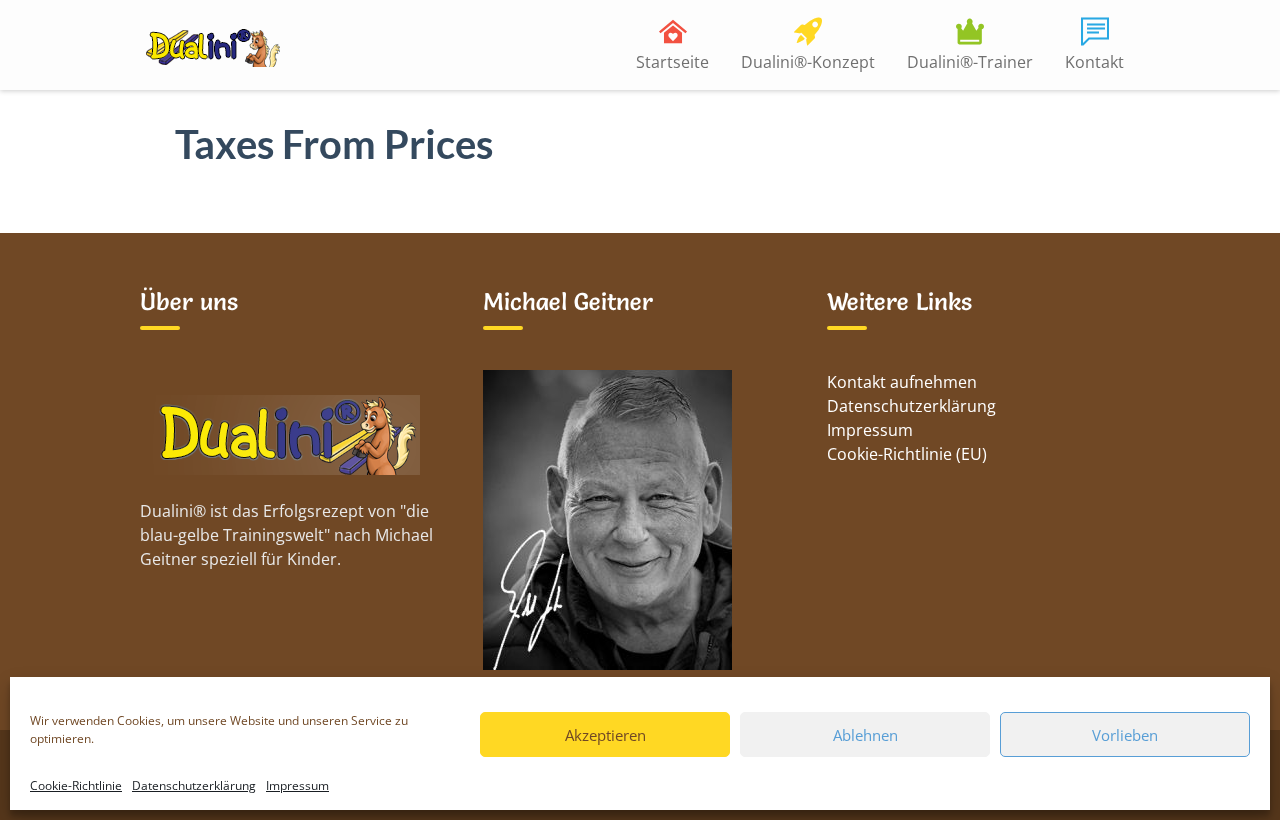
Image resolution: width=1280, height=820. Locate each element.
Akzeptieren (605, 735)
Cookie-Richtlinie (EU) (907, 454)
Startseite (672, 62)
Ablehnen (865, 735)
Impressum (297, 785)
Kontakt (1094, 62)
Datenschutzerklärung (194, 785)
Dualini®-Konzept (808, 62)
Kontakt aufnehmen (902, 382)
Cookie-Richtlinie (76, 785)
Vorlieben (1125, 735)
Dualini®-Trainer (970, 62)
